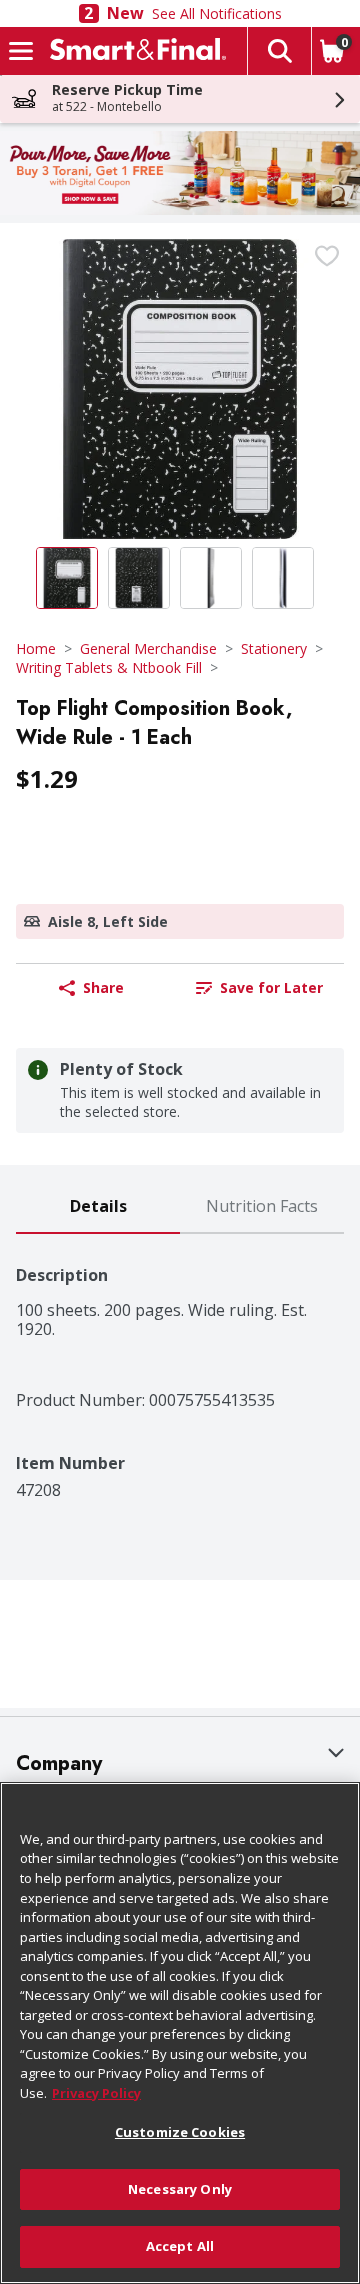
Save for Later (271, 987)
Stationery (274, 648)
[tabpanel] (180, 1367)
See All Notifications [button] (217, 13)
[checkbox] (327, 256)
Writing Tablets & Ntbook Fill (109, 667)
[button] (279, 51)
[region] (180, 2033)
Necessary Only (180, 2189)
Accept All (180, 2246)
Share (103, 987)
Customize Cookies (180, 2132)
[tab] (98, 1207)
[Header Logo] (134, 51)
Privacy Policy (96, 2093)
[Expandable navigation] (21, 51)
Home (36, 648)
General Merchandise (148, 648)
